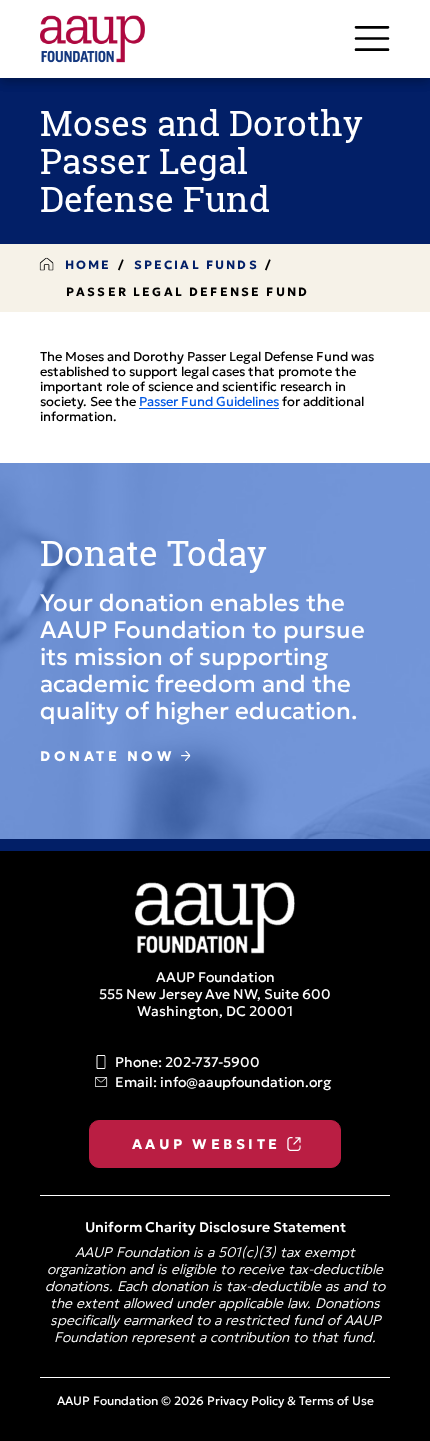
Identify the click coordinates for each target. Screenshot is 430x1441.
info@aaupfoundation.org (245, 1083)
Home (88, 266)
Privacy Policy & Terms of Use (290, 1402)
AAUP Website (206, 1145)
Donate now (107, 757)
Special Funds (196, 266)
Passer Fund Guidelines (209, 402)
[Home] (108, 39)
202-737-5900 (212, 1063)
